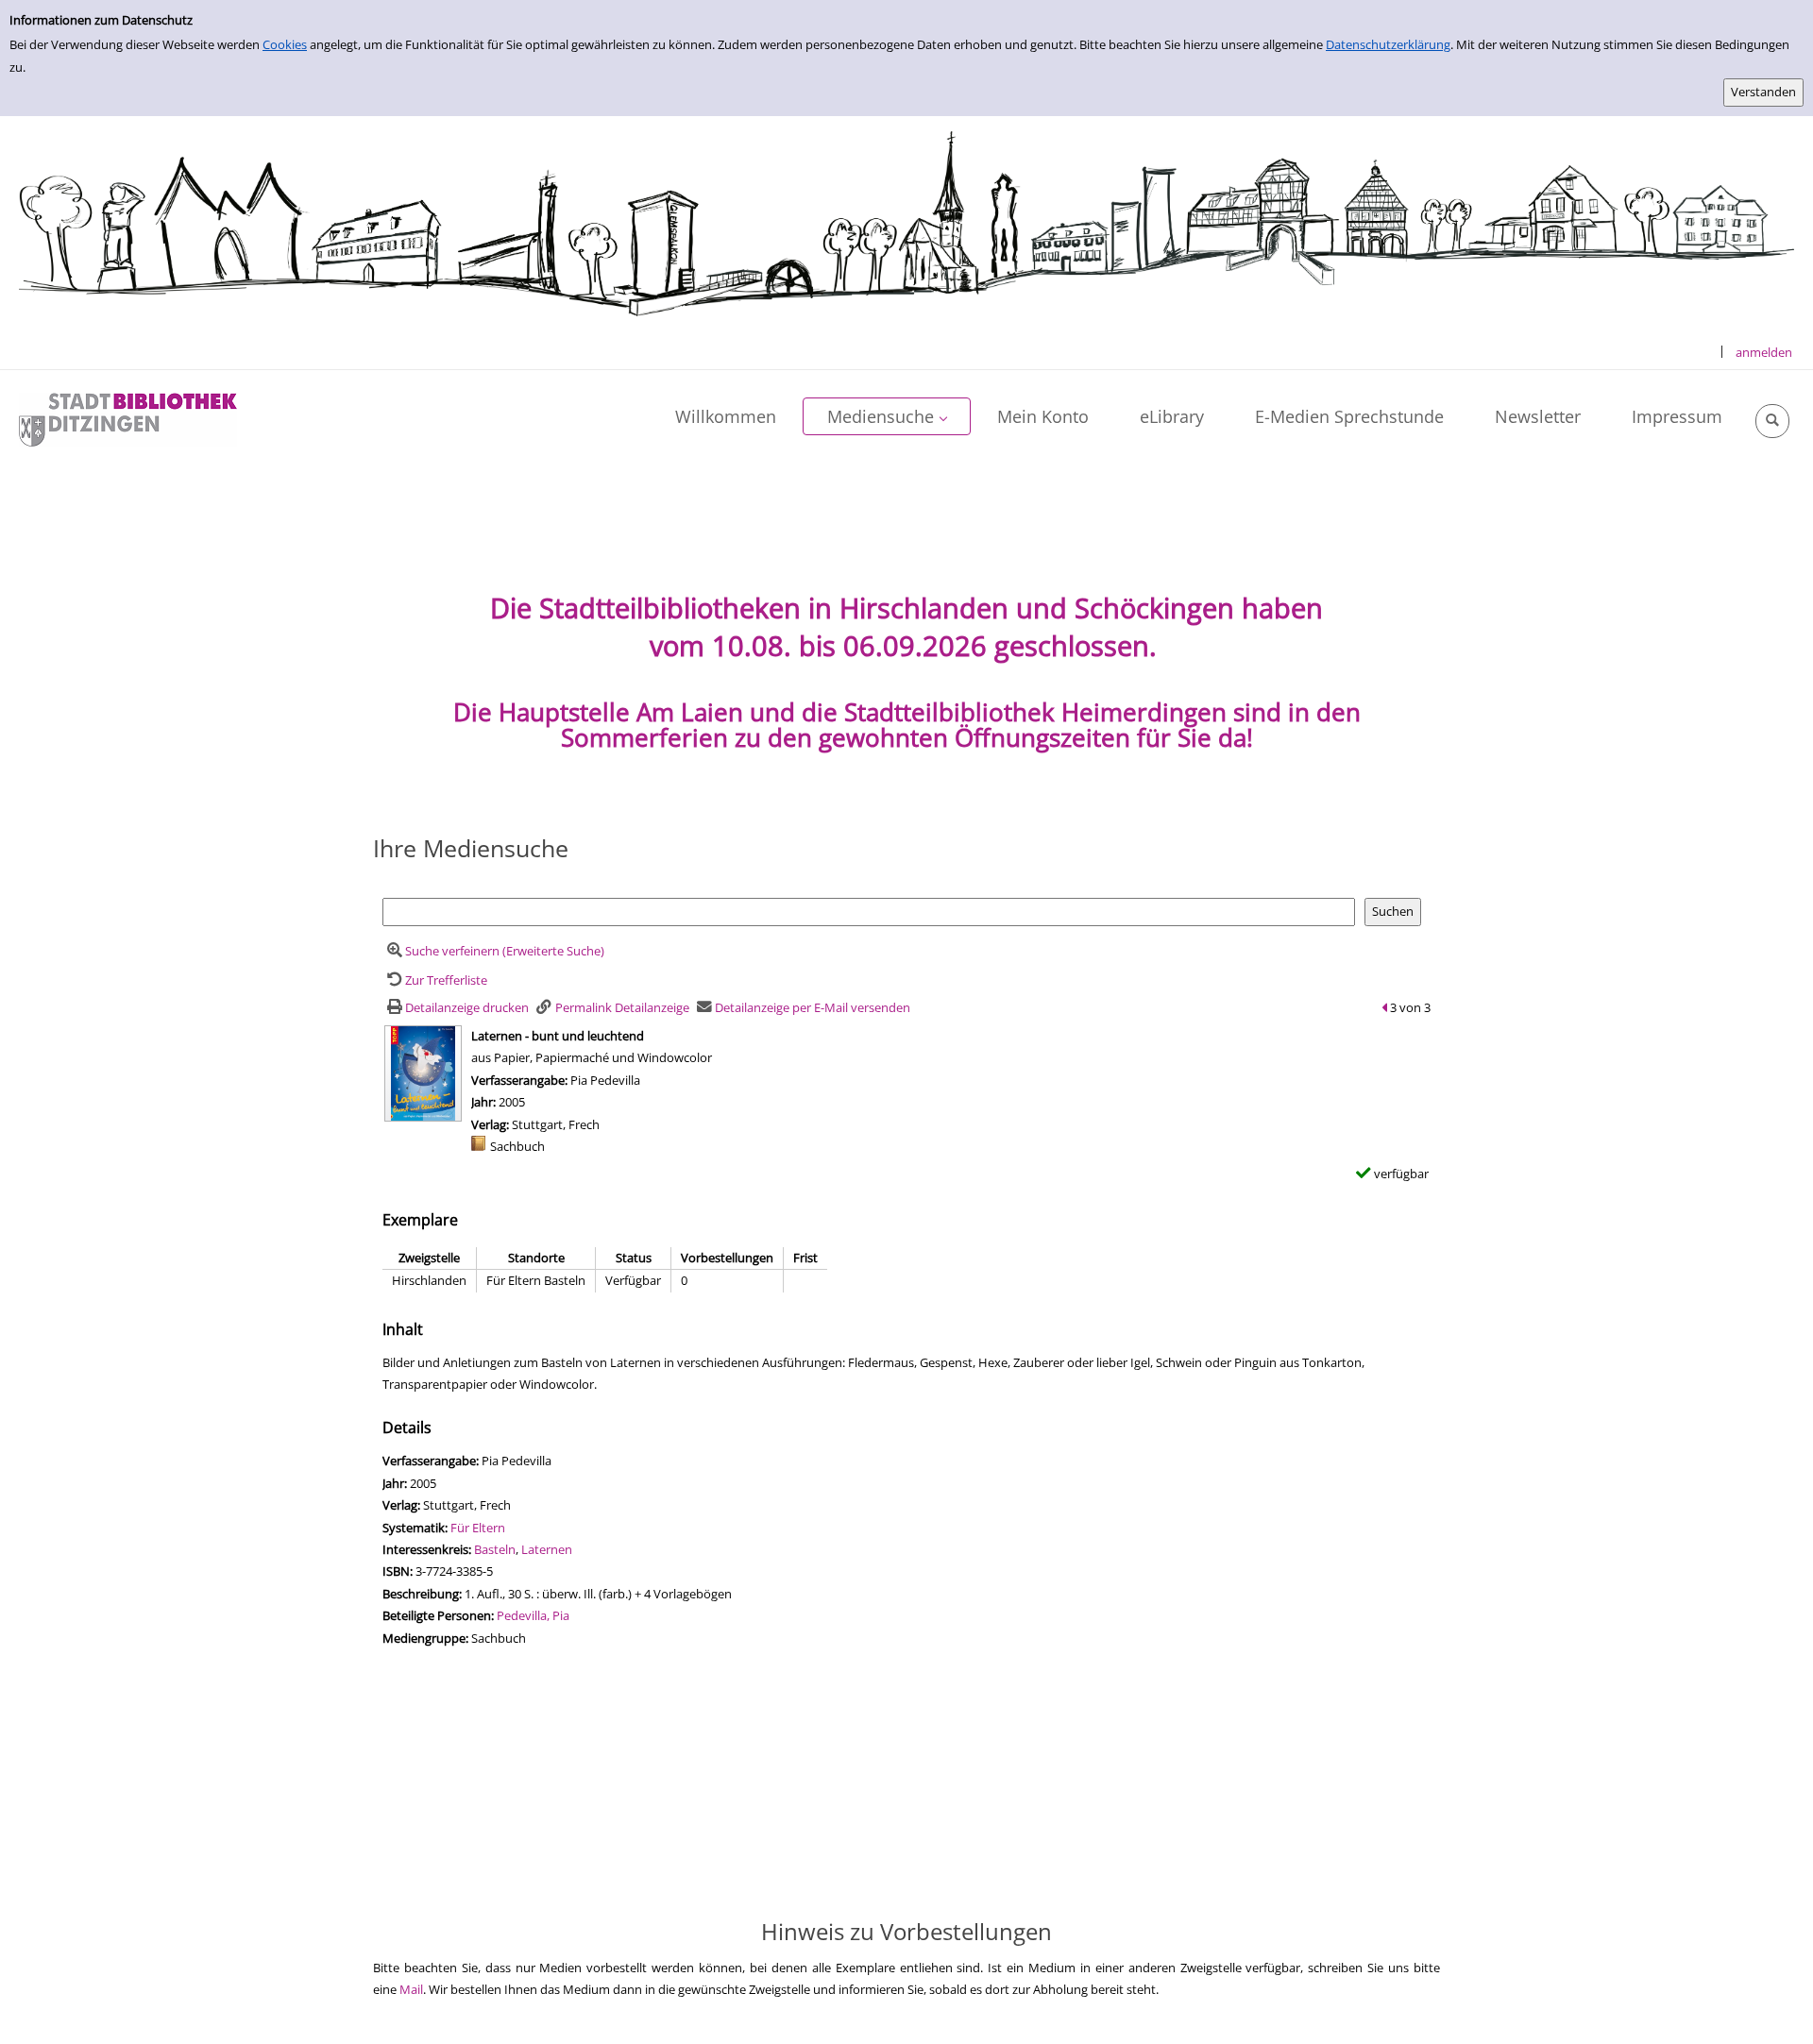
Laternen (547, 1549)
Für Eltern (478, 1528)
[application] (887, 416)
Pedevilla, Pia (533, 1615)
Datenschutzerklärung (1388, 44)
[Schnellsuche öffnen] (1772, 421)
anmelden (1764, 352)
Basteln (495, 1549)
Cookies (285, 44)
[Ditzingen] (128, 418)
